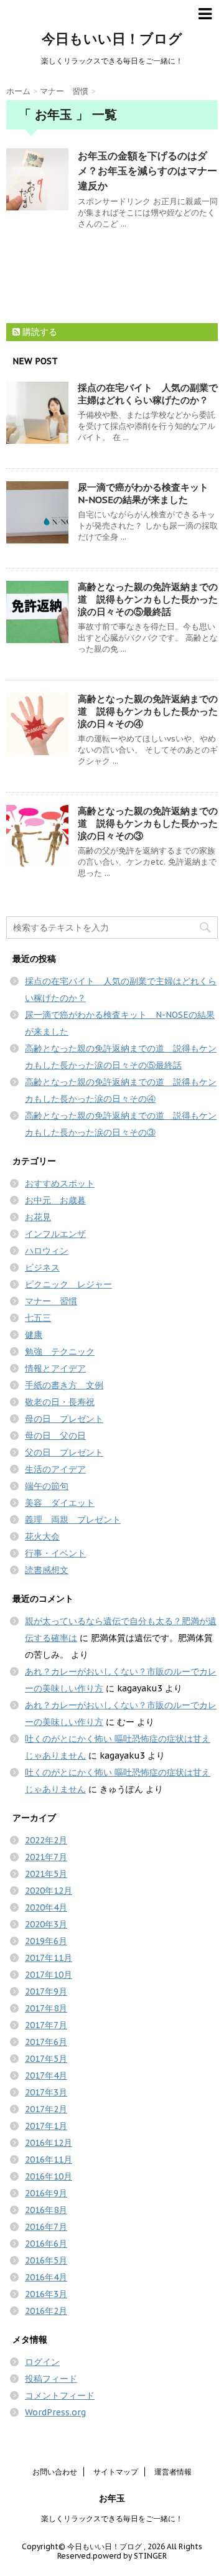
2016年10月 (49, 2176)
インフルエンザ (55, 1234)
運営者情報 (173, 2472)
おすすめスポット (60, 1183)
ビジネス (42, 1267)
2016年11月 (49, 2160)
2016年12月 (49, 2143)
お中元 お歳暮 (55, 1200)
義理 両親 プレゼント (73, 1520)
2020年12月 (49, 1891)
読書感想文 (47, 1570)
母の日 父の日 (55, 1436)
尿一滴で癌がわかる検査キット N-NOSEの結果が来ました (148, 493)
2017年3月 (46, 2092)
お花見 (38, 1217)
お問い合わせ (55, 2472)
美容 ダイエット (60, 1503)
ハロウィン (47, 1251)
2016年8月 (46, 2210)
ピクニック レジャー (68, 1284)
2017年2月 (46, 2109)
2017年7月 (46, 2025)
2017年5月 (46, 2059)
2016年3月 (46, 2294)
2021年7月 (46, 1857)
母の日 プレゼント (64, 1419)
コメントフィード (60, 2395)
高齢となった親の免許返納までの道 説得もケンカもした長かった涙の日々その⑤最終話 (148, 599)
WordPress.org (55, 2412)
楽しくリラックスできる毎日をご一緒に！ (112, 2518)
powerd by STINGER (130, 2556)
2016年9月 (46, 2193)
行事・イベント (55, 1553)
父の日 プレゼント (64, 1452)
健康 (34, 1335)
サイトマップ (116, 2472)
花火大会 (42, 1536)
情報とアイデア (55, 1368)
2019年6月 (46, 1941)
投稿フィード (51, 2379)
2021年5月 (46, 1874)
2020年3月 (46, 1924)
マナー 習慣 (51, 1301)
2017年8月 (46, 2008)
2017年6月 (46, 2042)
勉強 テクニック (60, 1351)
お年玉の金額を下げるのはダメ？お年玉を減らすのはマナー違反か (147, 171)
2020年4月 (46, 1907)
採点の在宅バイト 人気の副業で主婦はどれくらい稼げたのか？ (148, 394)
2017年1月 (46, 2126)
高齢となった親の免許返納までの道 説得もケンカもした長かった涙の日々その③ (148, 823)
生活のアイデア (55, 1469)
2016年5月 (46, 2260)
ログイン (42, 2362)
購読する (39, 332)
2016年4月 (46, 2277)
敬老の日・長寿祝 (60, 1402)
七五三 (38, 1318)
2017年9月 (46, 1991)
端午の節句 (47, 1486)
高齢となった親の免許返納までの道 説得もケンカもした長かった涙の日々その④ (148, 711)
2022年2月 (46, 1840)
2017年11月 (49, 1958)
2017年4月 (46, 2075)
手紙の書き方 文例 (64, 1385)
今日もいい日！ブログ (112, 39)
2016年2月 (46, 2311)
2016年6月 (46, 2244)
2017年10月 (49, 1975)
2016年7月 (46, 2227)
